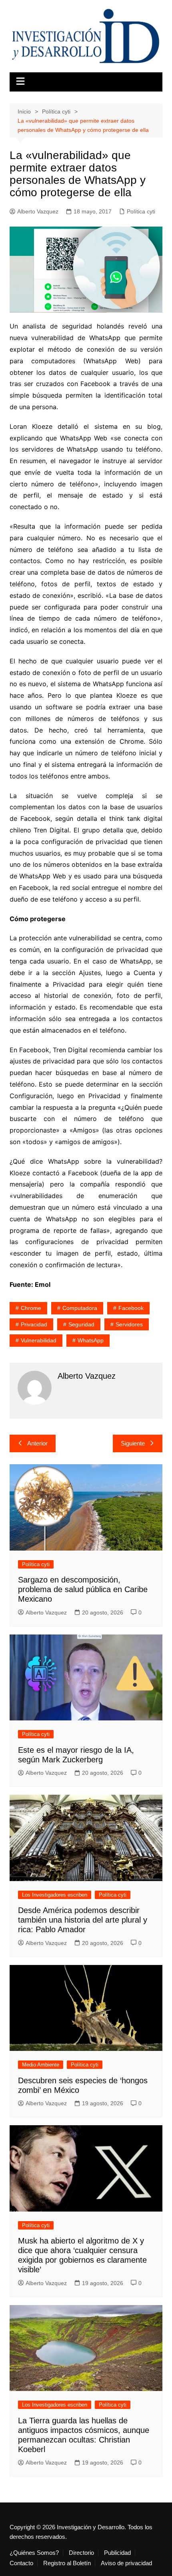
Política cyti (141, 211)
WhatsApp (91, 1340)
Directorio (81, 2553)
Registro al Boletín (67, 2563)
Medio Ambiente (41, 2065)
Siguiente (133, 1443)
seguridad (81, 1324)
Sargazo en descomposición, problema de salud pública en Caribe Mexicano (83, 1589)
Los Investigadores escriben (55, 1895)
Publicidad (117, 2553)
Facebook (131, 1308)
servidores (129, 1324)
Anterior (37, 1443)
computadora (80, 1308)
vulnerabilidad (39, 1340)
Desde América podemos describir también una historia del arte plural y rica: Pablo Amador (83, 1920)
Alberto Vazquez (38, 211)
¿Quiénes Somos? (34, 2553)
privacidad (34, 1324)
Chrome (31, 1308)
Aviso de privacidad (126, 2563)
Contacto (21, 2563)
